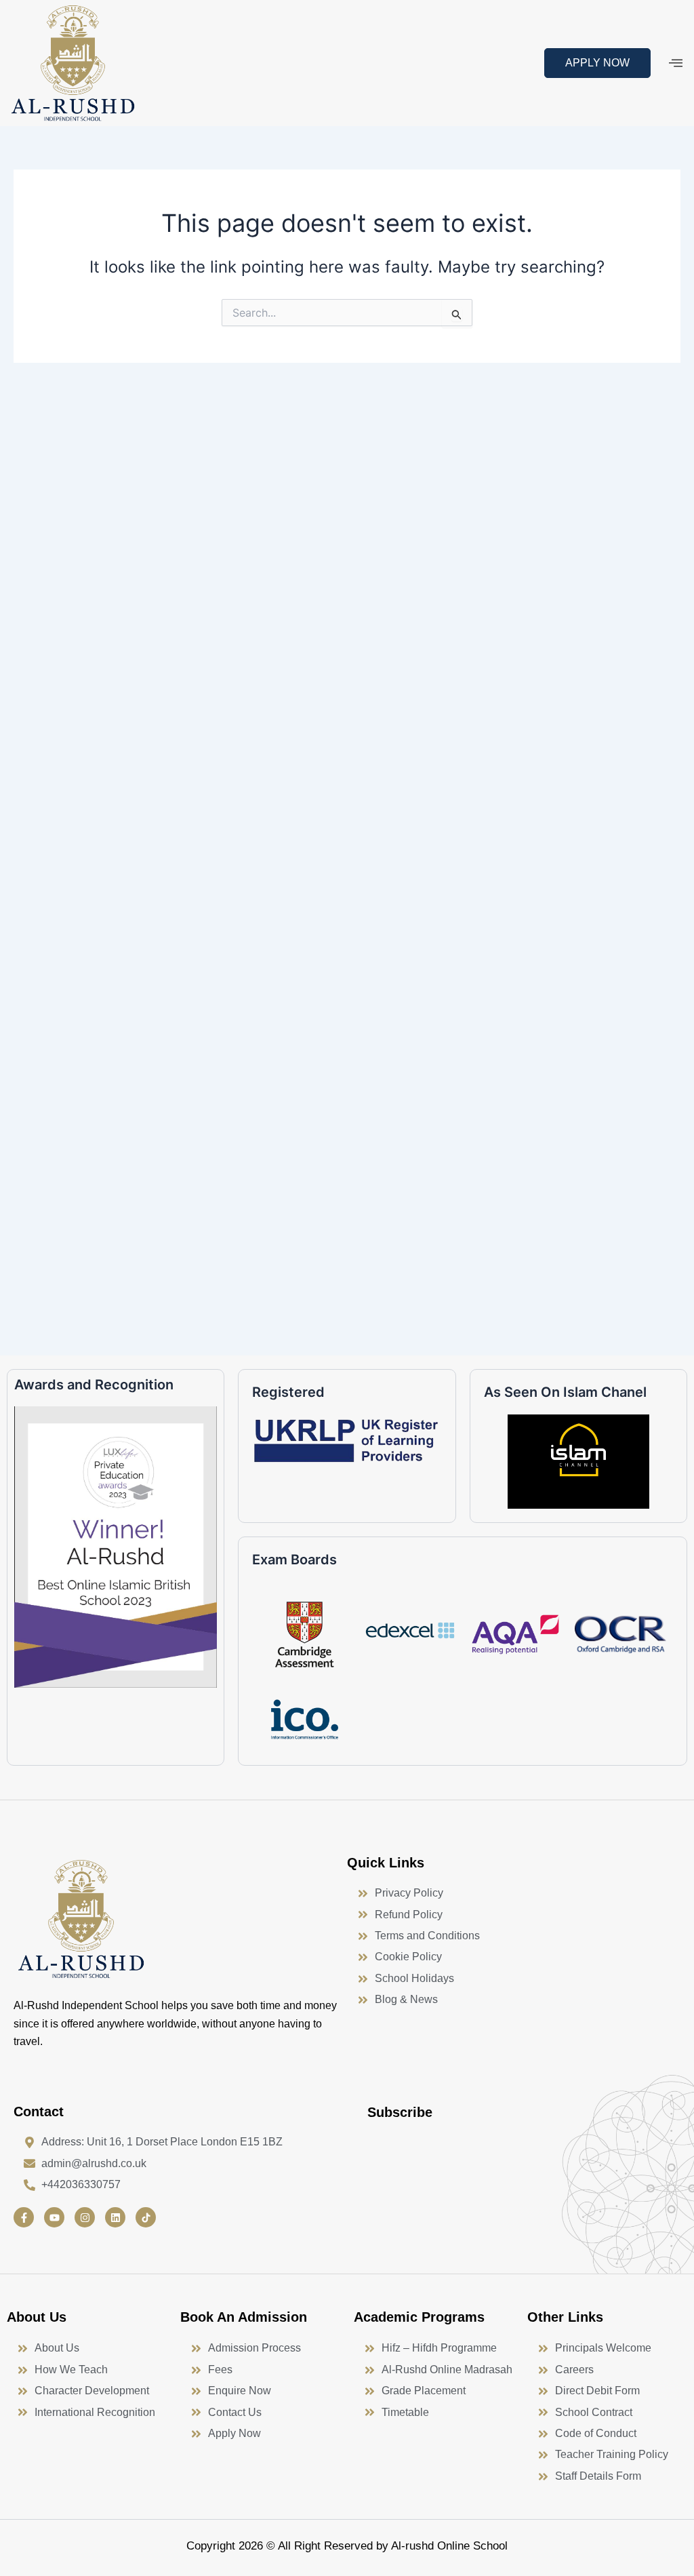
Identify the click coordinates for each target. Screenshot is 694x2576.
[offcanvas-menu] (676, 63)
